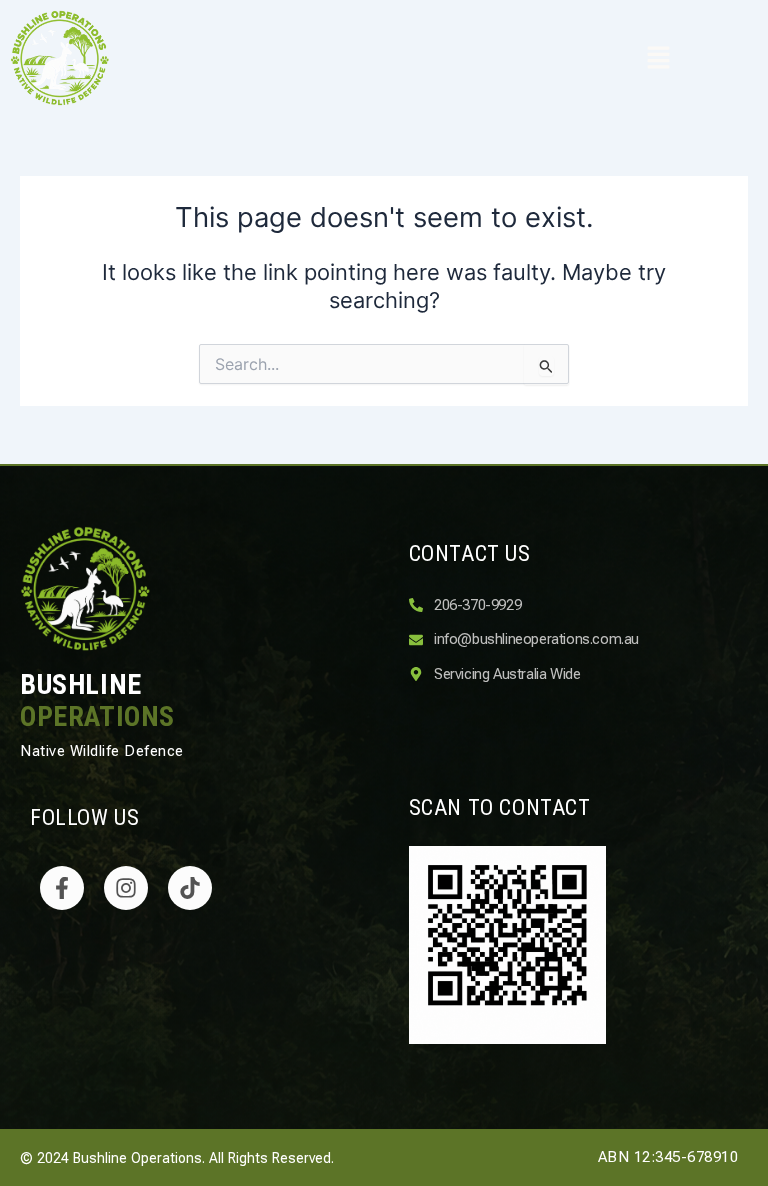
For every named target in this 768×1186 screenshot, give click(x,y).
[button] (658, 58)
